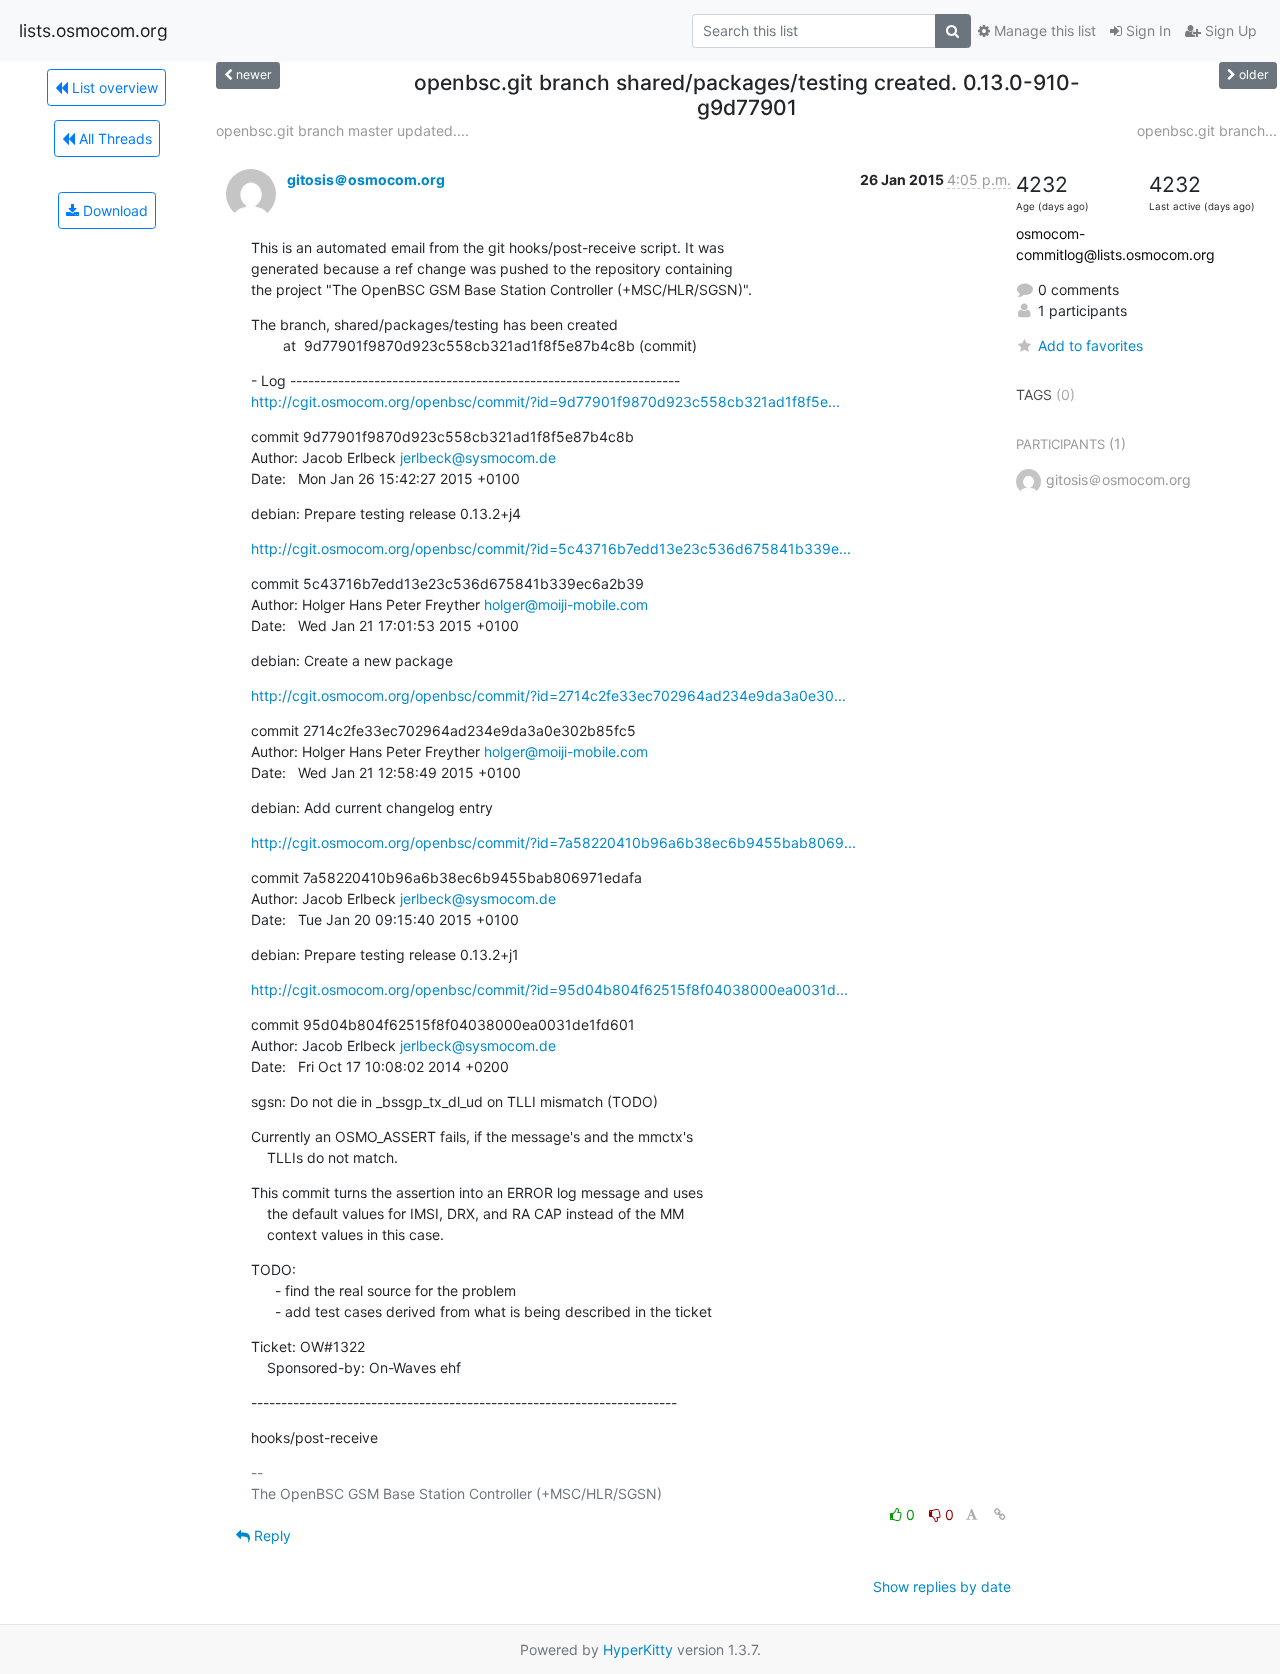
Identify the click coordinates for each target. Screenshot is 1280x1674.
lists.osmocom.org (93, 30)
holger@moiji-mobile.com (566, 604)
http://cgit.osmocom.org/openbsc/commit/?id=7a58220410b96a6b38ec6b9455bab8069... (553, 842)
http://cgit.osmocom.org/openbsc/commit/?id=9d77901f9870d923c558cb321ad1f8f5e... (545, 401)
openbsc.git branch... (1207, 130)
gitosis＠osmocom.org (366, 179)
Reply (270, 1535)
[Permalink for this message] (1000, 1514)
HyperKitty (638, 1649)
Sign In (1146, 30)
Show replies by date (942, 1586)
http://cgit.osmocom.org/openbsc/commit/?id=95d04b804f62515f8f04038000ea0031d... (549, 989)
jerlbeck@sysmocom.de (478, 457)
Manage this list (1043, 30)
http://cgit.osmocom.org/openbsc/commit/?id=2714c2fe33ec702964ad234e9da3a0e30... (548, 695)
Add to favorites (1090, 345)
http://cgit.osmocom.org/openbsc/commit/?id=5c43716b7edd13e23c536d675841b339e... (551, 548)
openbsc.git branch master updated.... (342, 130)
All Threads (113, 138)
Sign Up (1229, 30)
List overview (113, 87)
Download (113, 210)
